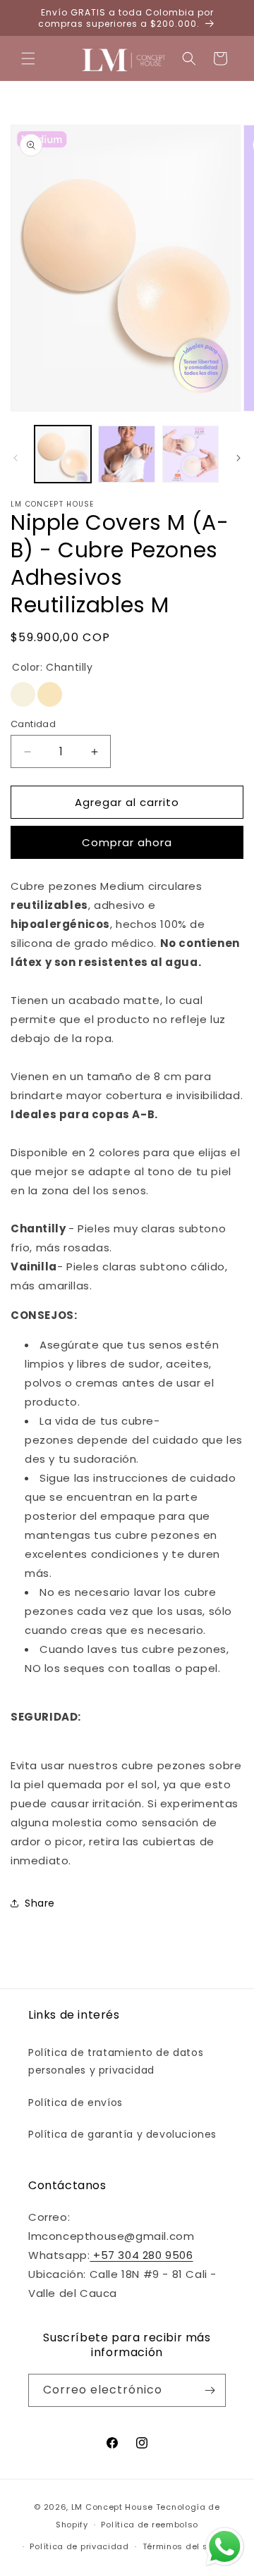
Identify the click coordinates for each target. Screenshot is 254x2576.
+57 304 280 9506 (141, 2255)
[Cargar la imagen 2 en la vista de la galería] (126, 454)
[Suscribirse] (210, 2390)
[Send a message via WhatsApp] (225, 2547)
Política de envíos (75, 2103)
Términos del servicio (190, 2546)
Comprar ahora (127, 842)
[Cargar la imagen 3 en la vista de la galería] (190, 454)
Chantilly (23, 694)
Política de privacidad (79, 2546)
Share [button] (40, 1903)
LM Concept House (112, 2507)
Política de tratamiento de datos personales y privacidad (116, 2061)
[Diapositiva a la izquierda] (16, 458)
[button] (28, 58)
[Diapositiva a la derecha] (238, 458)
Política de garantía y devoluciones (122, 2134)
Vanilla (50, 694)
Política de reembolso (150, 2525)
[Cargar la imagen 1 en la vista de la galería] (63, 454)
